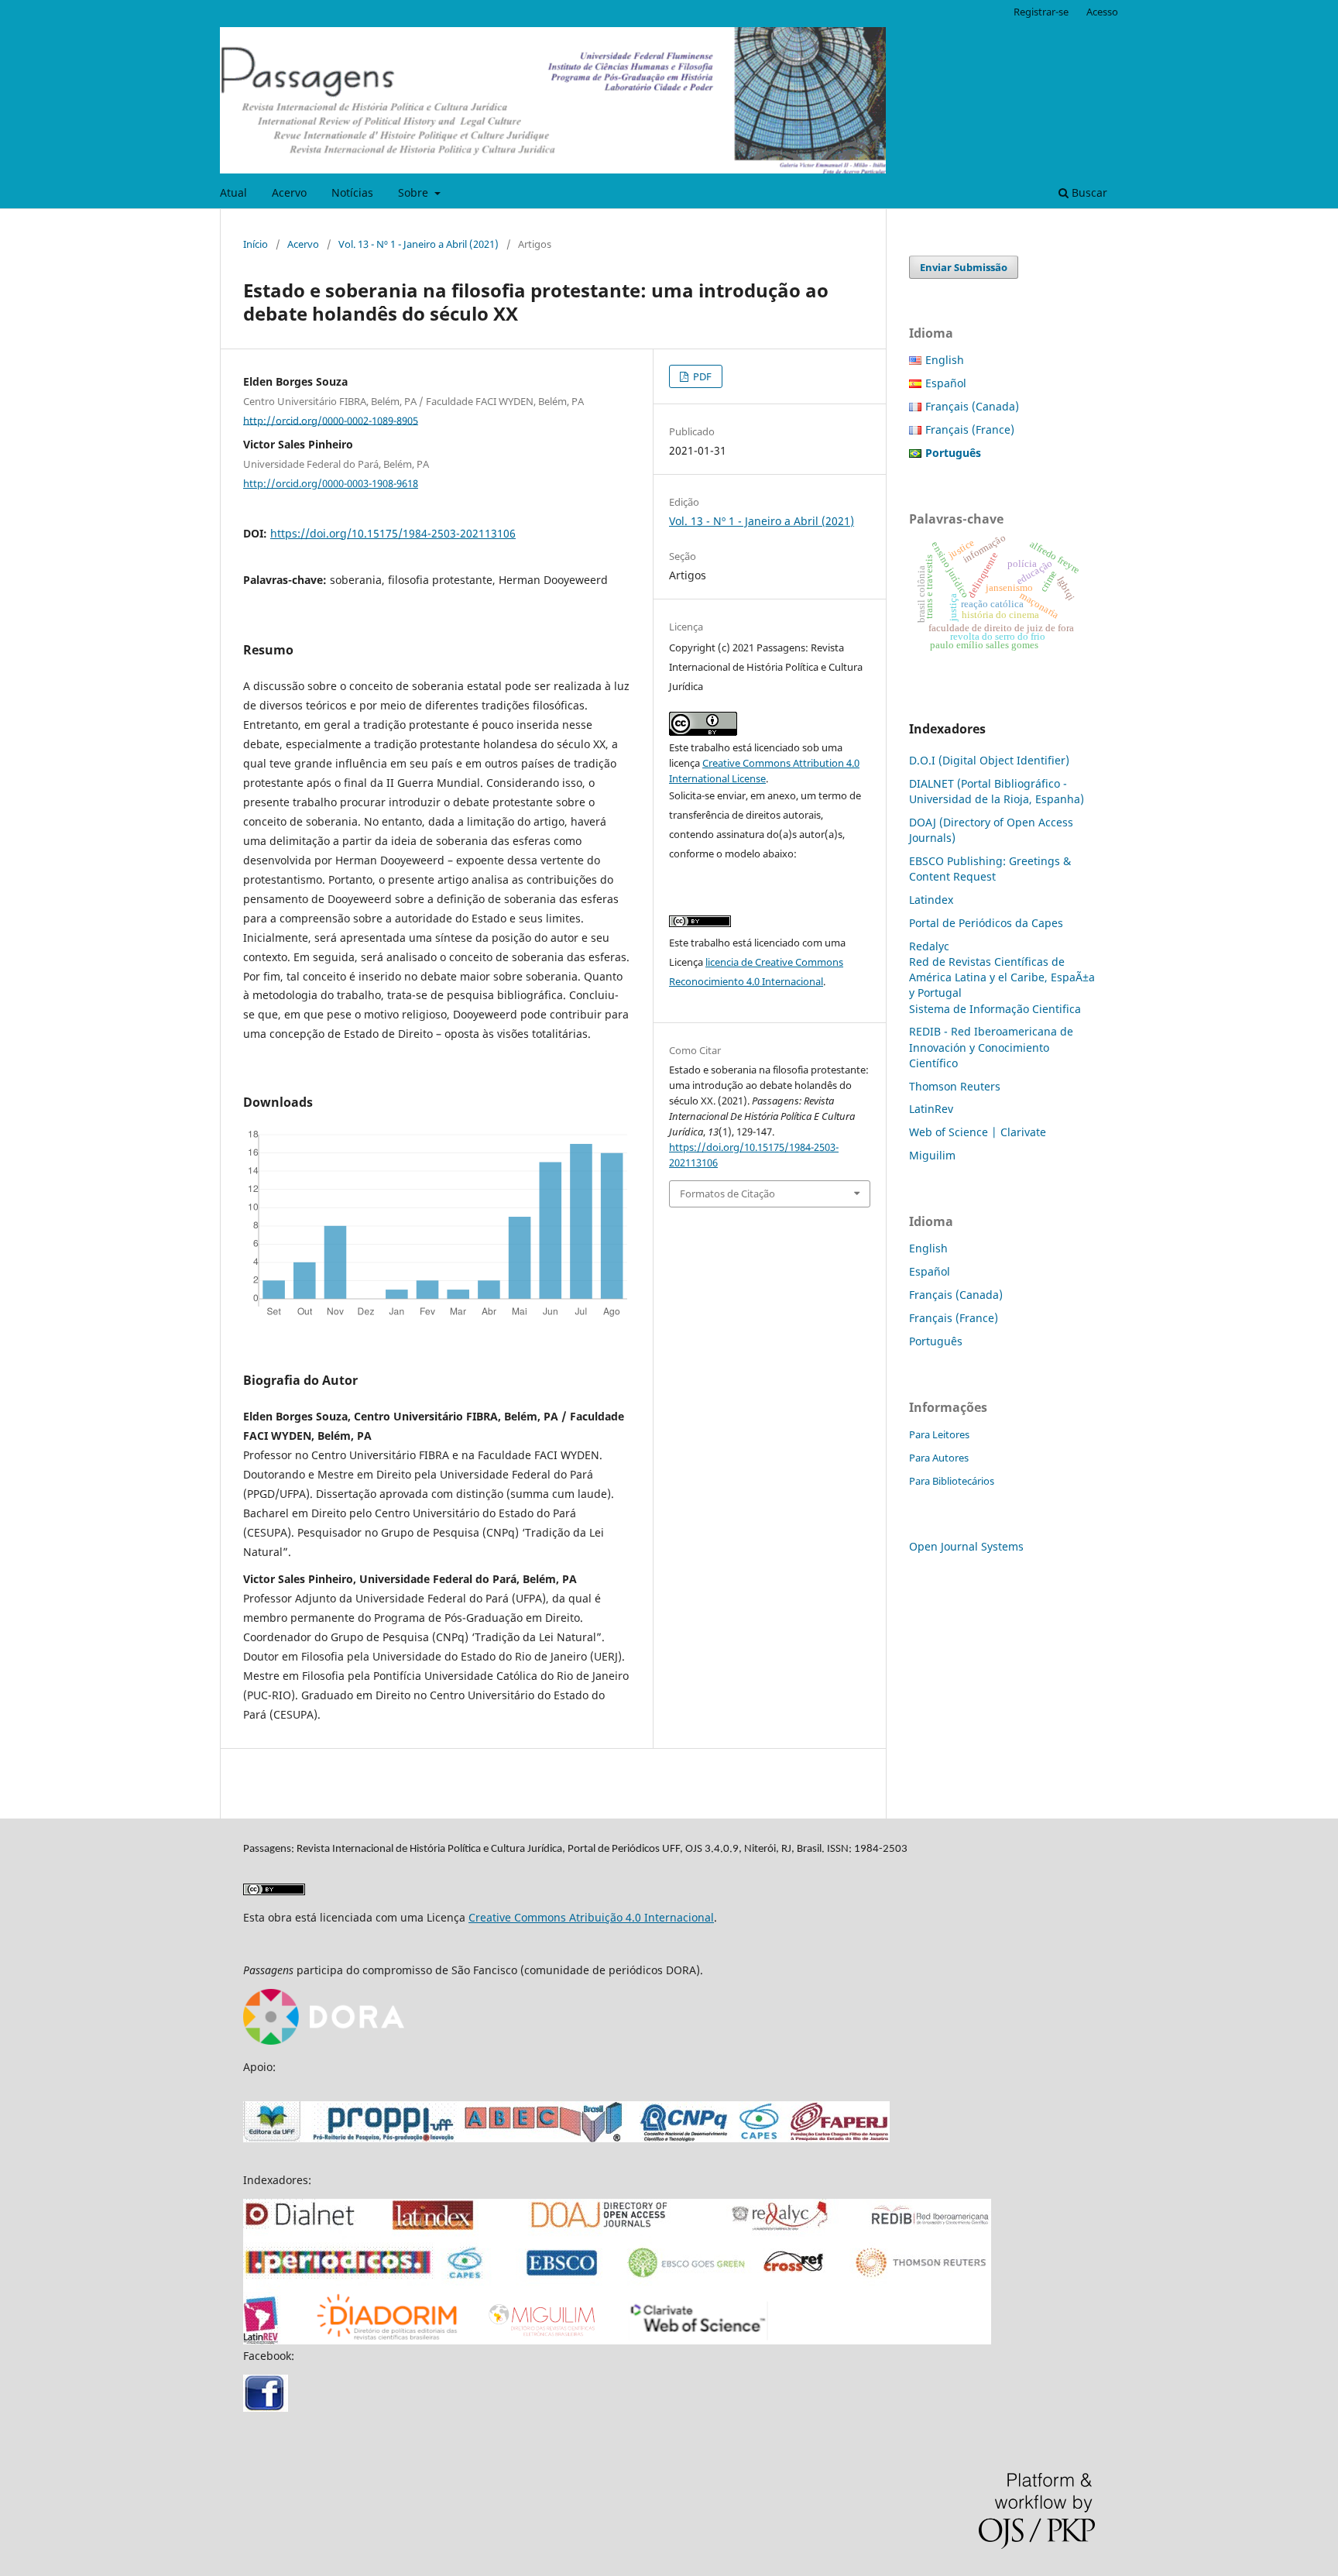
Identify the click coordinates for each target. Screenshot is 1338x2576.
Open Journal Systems (966, 1546)
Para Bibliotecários (952, 1481)
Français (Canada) (972, 406)
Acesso (1102, 12)
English (945, 360)
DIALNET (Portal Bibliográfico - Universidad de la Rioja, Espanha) (997, 791)
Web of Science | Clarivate (978, 1132)
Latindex (931, 900)
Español (946, 383)
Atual (233, 192)
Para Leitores (939, 1434)
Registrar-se (1041, 12)
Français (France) (970, 429)
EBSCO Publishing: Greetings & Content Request (990, 869)
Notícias (352, 192)
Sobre (415, 192)
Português (936, 1341)
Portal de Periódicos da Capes (986, 923)
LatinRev (931, 1109)
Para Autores (939, 1458)
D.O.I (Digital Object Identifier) (989, 760)
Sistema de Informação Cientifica (995, 1009)
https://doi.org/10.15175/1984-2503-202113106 (393, 533)
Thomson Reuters (955, 1086)
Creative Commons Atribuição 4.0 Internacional (591, 1917)
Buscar (1088, 192)
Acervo (289, 192)
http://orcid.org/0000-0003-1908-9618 (331, 483)
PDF (701, 376)
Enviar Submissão (964, 267)
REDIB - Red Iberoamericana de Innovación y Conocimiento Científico (991, 1047)
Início (256, 244)
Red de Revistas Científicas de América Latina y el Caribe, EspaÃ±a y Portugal (1002, 977)
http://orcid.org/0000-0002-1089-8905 (331, 420)
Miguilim (932, 1155)
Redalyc (929, 946)
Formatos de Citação (727, 1194)
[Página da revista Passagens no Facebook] (266, 2408)
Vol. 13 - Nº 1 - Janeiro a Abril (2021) (419, 244)
